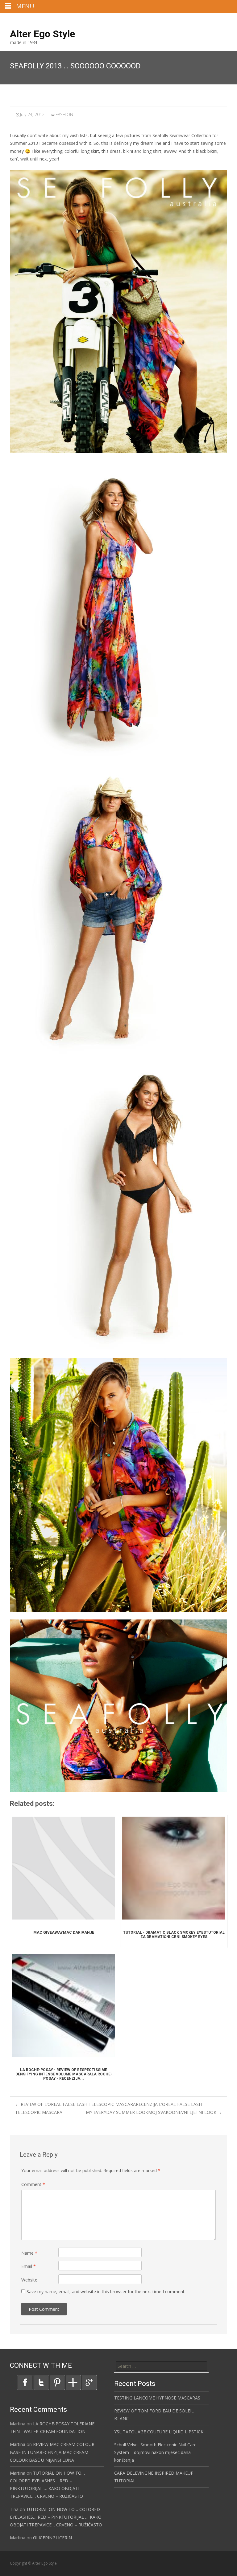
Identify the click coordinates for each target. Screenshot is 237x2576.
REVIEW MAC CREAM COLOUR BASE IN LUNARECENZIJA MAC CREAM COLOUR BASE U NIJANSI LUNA (52, 2452)
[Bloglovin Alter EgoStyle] (73, 2382)
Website (29, 2280)
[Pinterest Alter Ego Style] (57, 2382)
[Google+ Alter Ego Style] (89, 2382)
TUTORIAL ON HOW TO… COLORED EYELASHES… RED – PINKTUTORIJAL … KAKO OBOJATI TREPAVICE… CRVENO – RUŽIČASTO (56, 2517)
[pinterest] (222, 20)
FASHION (64, 114)
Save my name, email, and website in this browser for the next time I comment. (106, 2292)
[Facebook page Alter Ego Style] (25, 2382)
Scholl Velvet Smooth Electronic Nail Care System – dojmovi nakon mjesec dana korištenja (155, 2452)
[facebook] (206, 20)
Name (29, 2253)
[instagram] (214, 20)
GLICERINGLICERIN (52, 2538)
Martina (18, 2424)
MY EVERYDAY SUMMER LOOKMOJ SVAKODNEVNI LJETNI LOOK (154, 2112)
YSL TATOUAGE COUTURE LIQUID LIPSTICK (159, 2432)
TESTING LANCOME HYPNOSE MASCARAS (157, 2398)
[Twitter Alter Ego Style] (41, 2382)
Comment (33, 2184)
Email (29, 2266)
